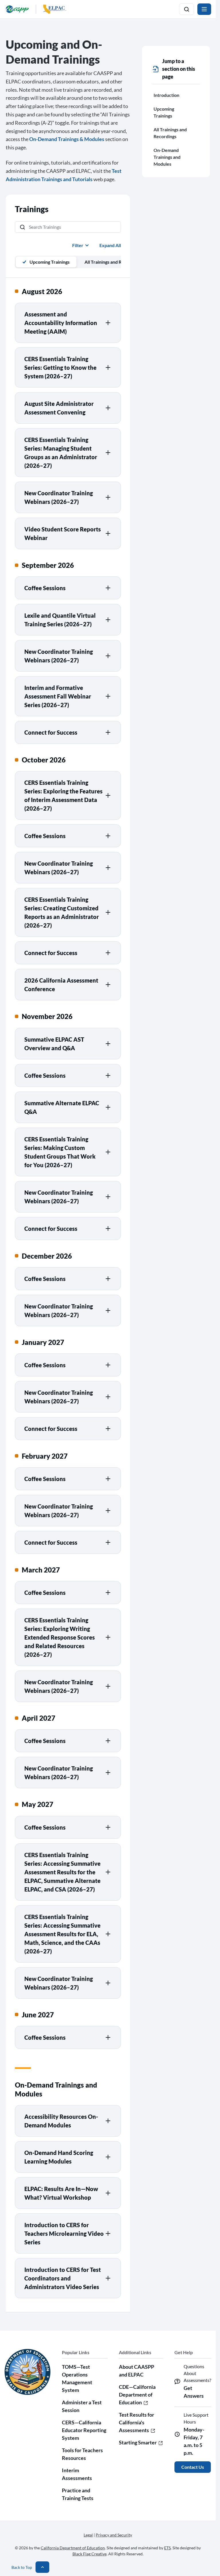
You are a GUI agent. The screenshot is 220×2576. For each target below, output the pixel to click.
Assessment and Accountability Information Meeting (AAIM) (61, 323)
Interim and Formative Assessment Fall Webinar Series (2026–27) (58, 696)
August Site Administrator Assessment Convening (59, 408)
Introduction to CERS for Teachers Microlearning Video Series (64, 2233)
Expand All (110, 245)
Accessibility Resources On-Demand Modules (61, 2121)
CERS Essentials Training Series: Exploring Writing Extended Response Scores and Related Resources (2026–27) (60, 1637)
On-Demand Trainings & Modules (67, 139)
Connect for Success (51, 732)
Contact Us (193, 2467)
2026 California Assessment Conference (61, 985)
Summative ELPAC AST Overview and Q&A (54, 1044)
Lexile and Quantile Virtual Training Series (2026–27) (60, 620)
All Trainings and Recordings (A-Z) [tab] (119, 262)
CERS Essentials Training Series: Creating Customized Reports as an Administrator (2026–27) (62, 912)
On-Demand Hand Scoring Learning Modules (59, 2157)
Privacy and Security (114, 2535)
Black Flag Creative (90, 2554)
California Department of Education (73, 2548)
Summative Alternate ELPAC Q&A (62, 1107)
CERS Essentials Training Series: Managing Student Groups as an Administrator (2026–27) (61, 453)
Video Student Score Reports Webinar (63, 533)
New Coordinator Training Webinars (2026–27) (59, 497)
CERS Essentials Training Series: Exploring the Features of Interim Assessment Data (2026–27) (63, 795)
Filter (78, 245)
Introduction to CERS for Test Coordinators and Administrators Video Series (63, 2278)
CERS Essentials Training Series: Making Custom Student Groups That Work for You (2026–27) (60, 1152)
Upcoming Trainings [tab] (50, 262)
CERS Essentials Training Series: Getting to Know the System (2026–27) (60, 367)
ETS (167, 2548)
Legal (88, 2535)
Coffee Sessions (45, 588)
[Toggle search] (186, 9)
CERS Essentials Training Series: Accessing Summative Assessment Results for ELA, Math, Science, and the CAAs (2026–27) (62, 1934)
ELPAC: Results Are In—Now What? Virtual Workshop (61, 2193)
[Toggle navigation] (204, 9)
